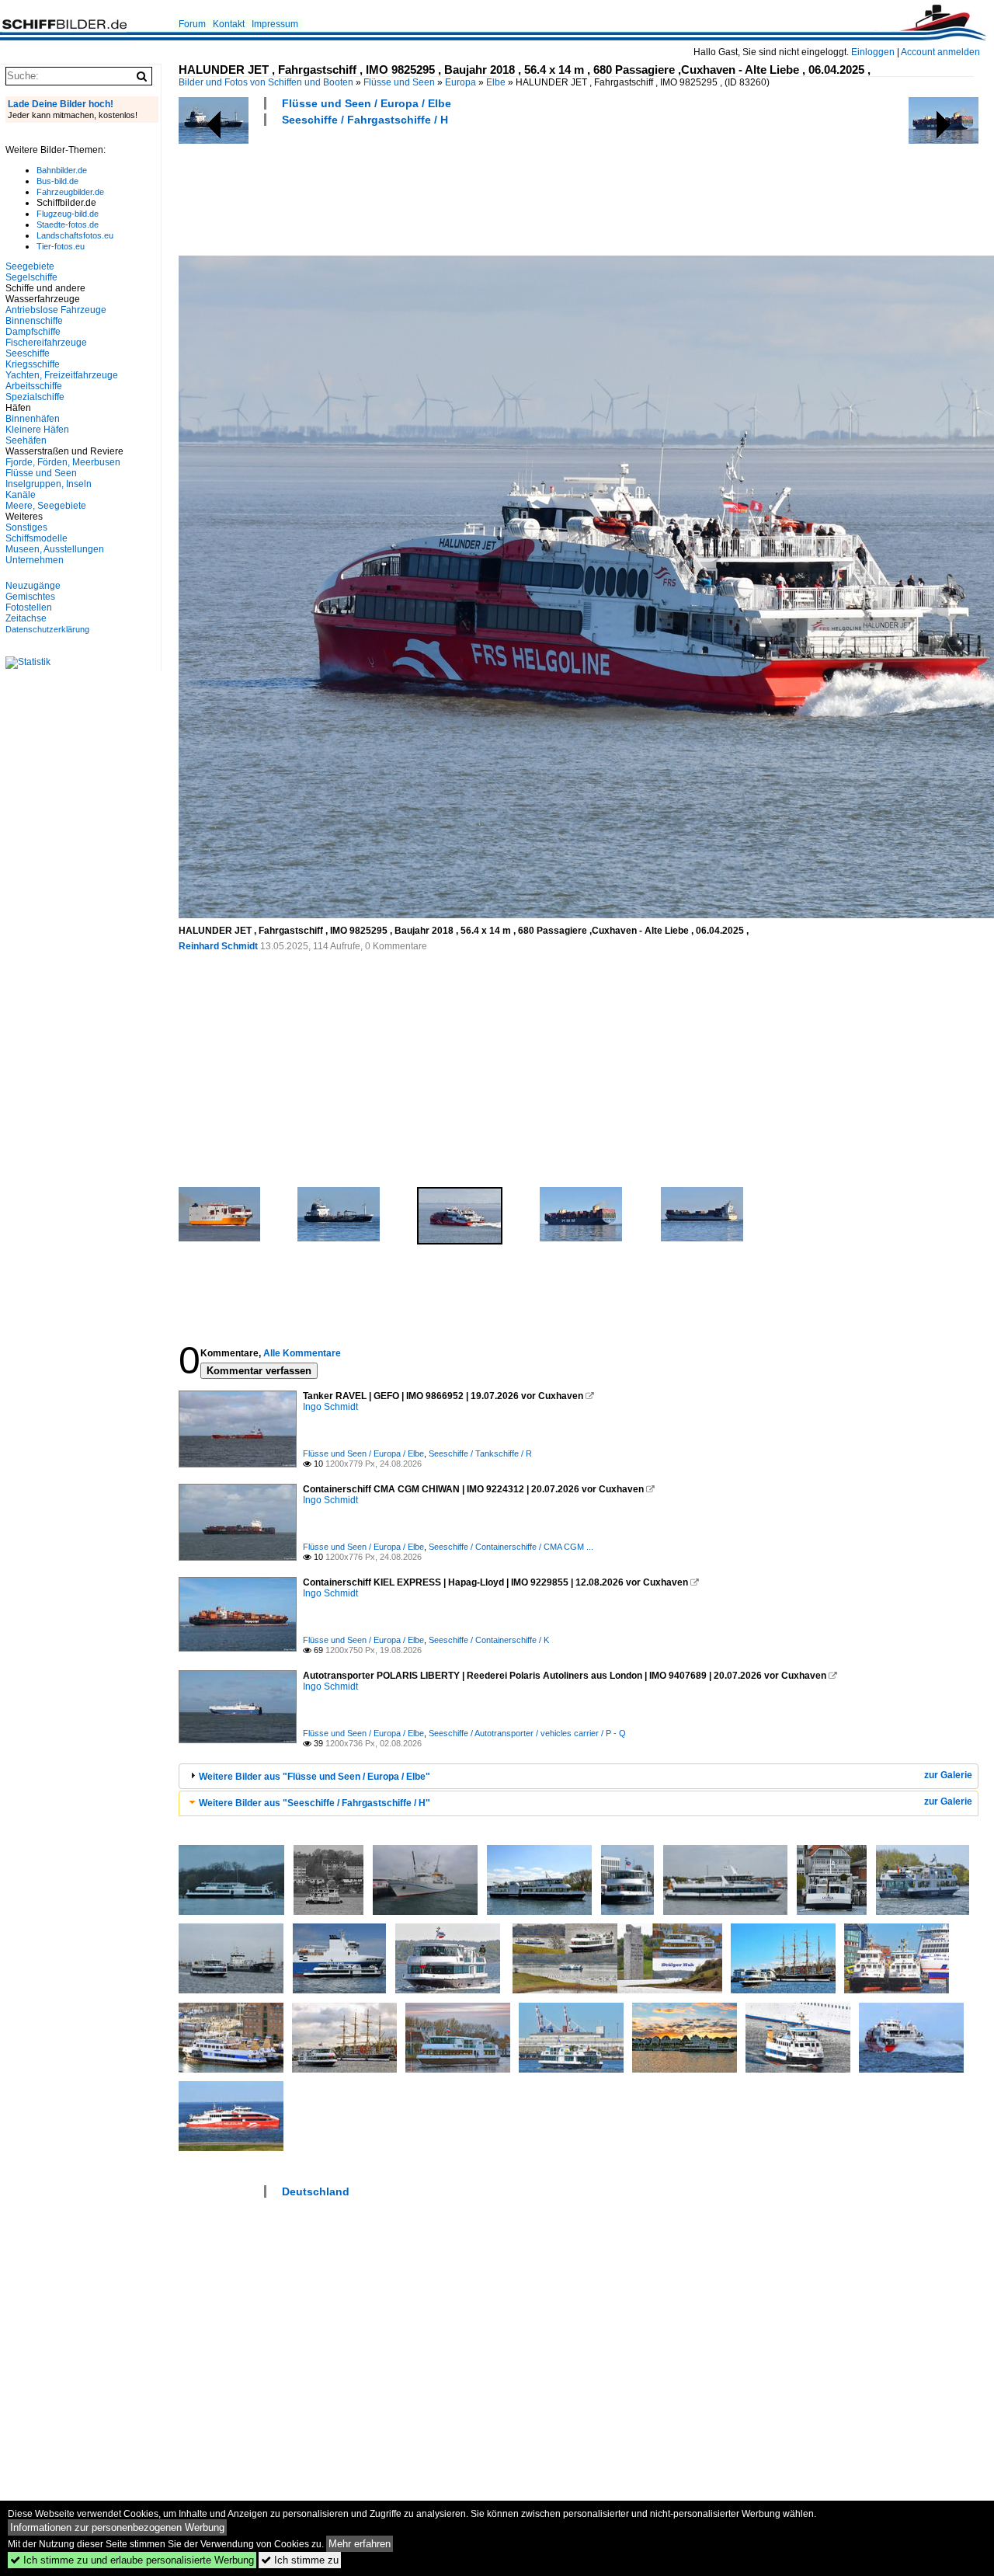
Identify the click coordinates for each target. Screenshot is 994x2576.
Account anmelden (940, 52)
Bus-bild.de (57, 181)
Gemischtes (30, 597)
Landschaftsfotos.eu (75, 235)
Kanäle (21, 495)
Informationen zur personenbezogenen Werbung (117, 2527)
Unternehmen (35, 560)
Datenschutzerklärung (47, 629)
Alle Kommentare (302, 1353)
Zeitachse (26, 618)
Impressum (275, 24)
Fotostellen (29, 607)
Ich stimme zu (300, 2560)
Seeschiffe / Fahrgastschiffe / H (365, 120)
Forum (192, 24)
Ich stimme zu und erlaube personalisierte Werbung (132, 2560)
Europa (461, 82)
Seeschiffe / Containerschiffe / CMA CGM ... (511, 1547)
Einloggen (873, 52)
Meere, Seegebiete (46, 506)
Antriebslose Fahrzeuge (56, 310)
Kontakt (229, 24)
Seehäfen (26, 440)
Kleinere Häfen (37, 430)
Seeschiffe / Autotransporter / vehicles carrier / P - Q (527, 1733)
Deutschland (316, 2191)
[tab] (579, 1776)
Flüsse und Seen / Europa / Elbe (367, 103)
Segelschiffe (31, 277)
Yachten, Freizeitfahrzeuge (62, 375)
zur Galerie (948, 1775)
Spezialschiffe (35, 397)
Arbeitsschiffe (34, 386)
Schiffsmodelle (36, 538)
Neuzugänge (33, 586)
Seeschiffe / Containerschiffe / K (489, 1640)
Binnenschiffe (34, 321)
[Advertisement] (461, 189)
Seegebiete (30, 266)
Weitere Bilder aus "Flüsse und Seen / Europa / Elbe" (315, 1777)
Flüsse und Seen (399, 82)
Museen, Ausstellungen (55, 549)
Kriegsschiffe (33, 364)
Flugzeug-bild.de (68, 214)
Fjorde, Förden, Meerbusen (63, 462)
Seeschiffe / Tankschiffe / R (480, 1453)
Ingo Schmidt (330, 1407)
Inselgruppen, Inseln (49, 484)
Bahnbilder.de (62, 170)
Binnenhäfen (33, 419)
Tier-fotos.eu (61, 246)
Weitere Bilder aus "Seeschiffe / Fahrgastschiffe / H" (315, 1803)
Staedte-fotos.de (68, 225)
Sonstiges (26, 527)
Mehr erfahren (360, 2544)
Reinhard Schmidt (218, 946)
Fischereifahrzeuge (46, 343)
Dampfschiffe (33, 332)
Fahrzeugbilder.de (70, 192)
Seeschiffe (28, 353)
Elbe (496, 82)
